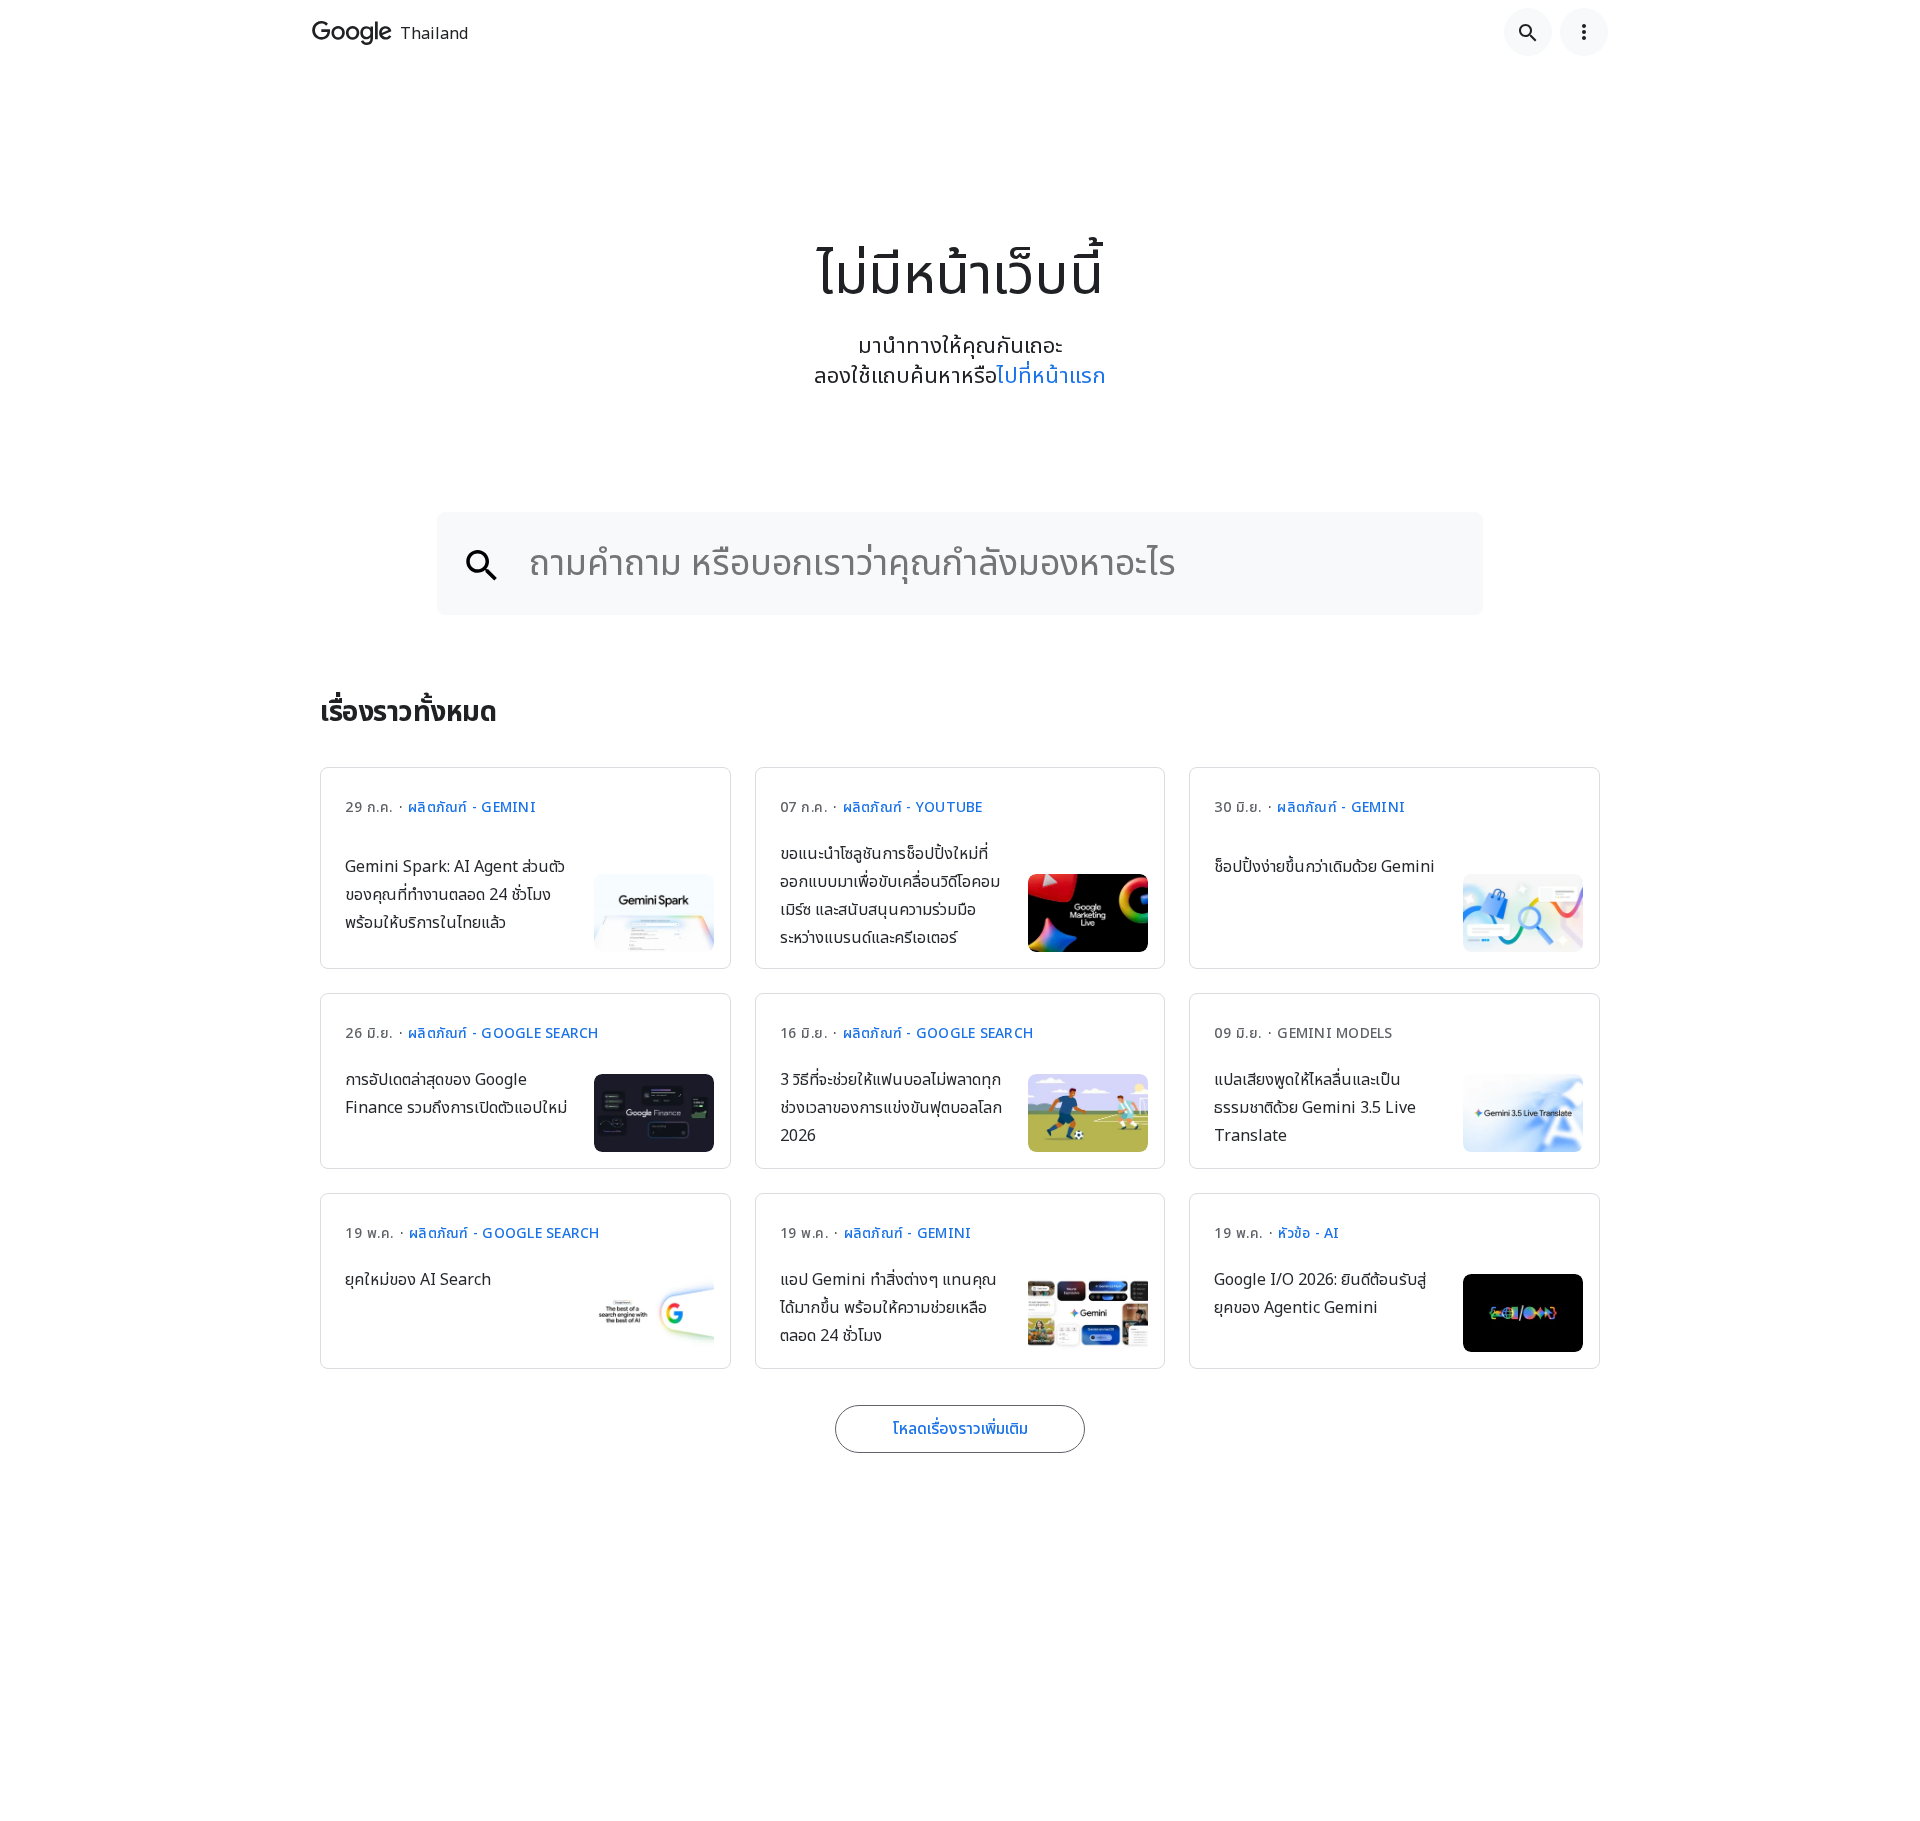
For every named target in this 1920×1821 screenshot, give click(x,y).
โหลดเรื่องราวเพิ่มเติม (960, 1429)
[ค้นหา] (1528, 32)
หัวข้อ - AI (1308, 1233)
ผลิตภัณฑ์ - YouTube (913, 807)
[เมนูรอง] (1584, 32)
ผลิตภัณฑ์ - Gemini (472, 807)
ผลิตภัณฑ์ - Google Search (503, 1033)
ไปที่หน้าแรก (1051, 376)
